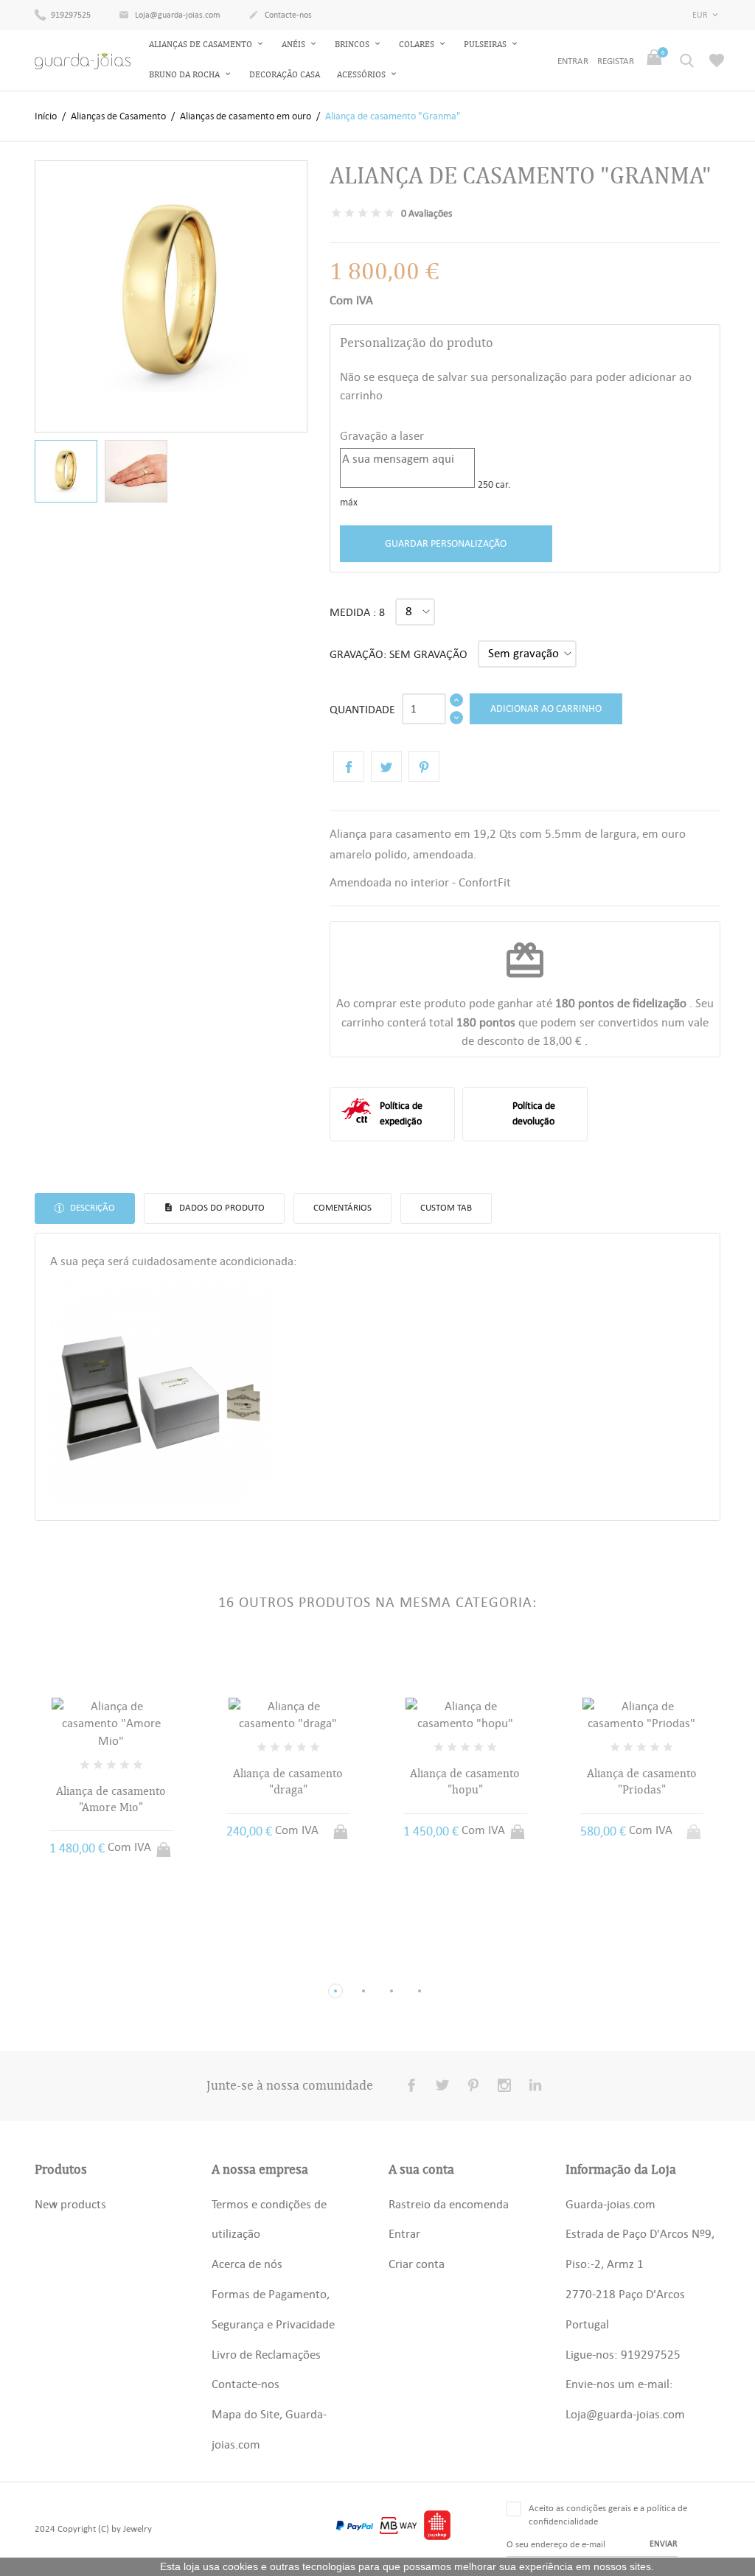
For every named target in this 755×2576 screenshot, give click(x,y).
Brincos (353, 45)
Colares (418, 45)
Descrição (91, 1207)
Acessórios (362, 75)
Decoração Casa (285, 75)
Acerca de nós (247, 2264)
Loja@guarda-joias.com (170, 15)
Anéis (295, 45)
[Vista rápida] (98, 1966)
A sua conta (421, 2169)
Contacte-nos (280, 15)
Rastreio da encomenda (449, 2204)
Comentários (342, 1207)
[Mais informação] (125, 1967)
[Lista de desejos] (717, 60)
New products (70, 2204)
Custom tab (446, 1207)
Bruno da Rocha (185, 75)
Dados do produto (221, 1207)
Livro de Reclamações (266, 2354)
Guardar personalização (446, 543)
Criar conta (417, 2264)
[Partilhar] (349, 766)
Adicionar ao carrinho (546, 708)
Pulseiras (486, 45)
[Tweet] (386, 766)
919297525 (70, 15)
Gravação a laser (382, 435)
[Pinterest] (424, 766)
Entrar (404, 2233)
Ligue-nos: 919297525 (623, 2354)
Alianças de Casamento (202, 45)
